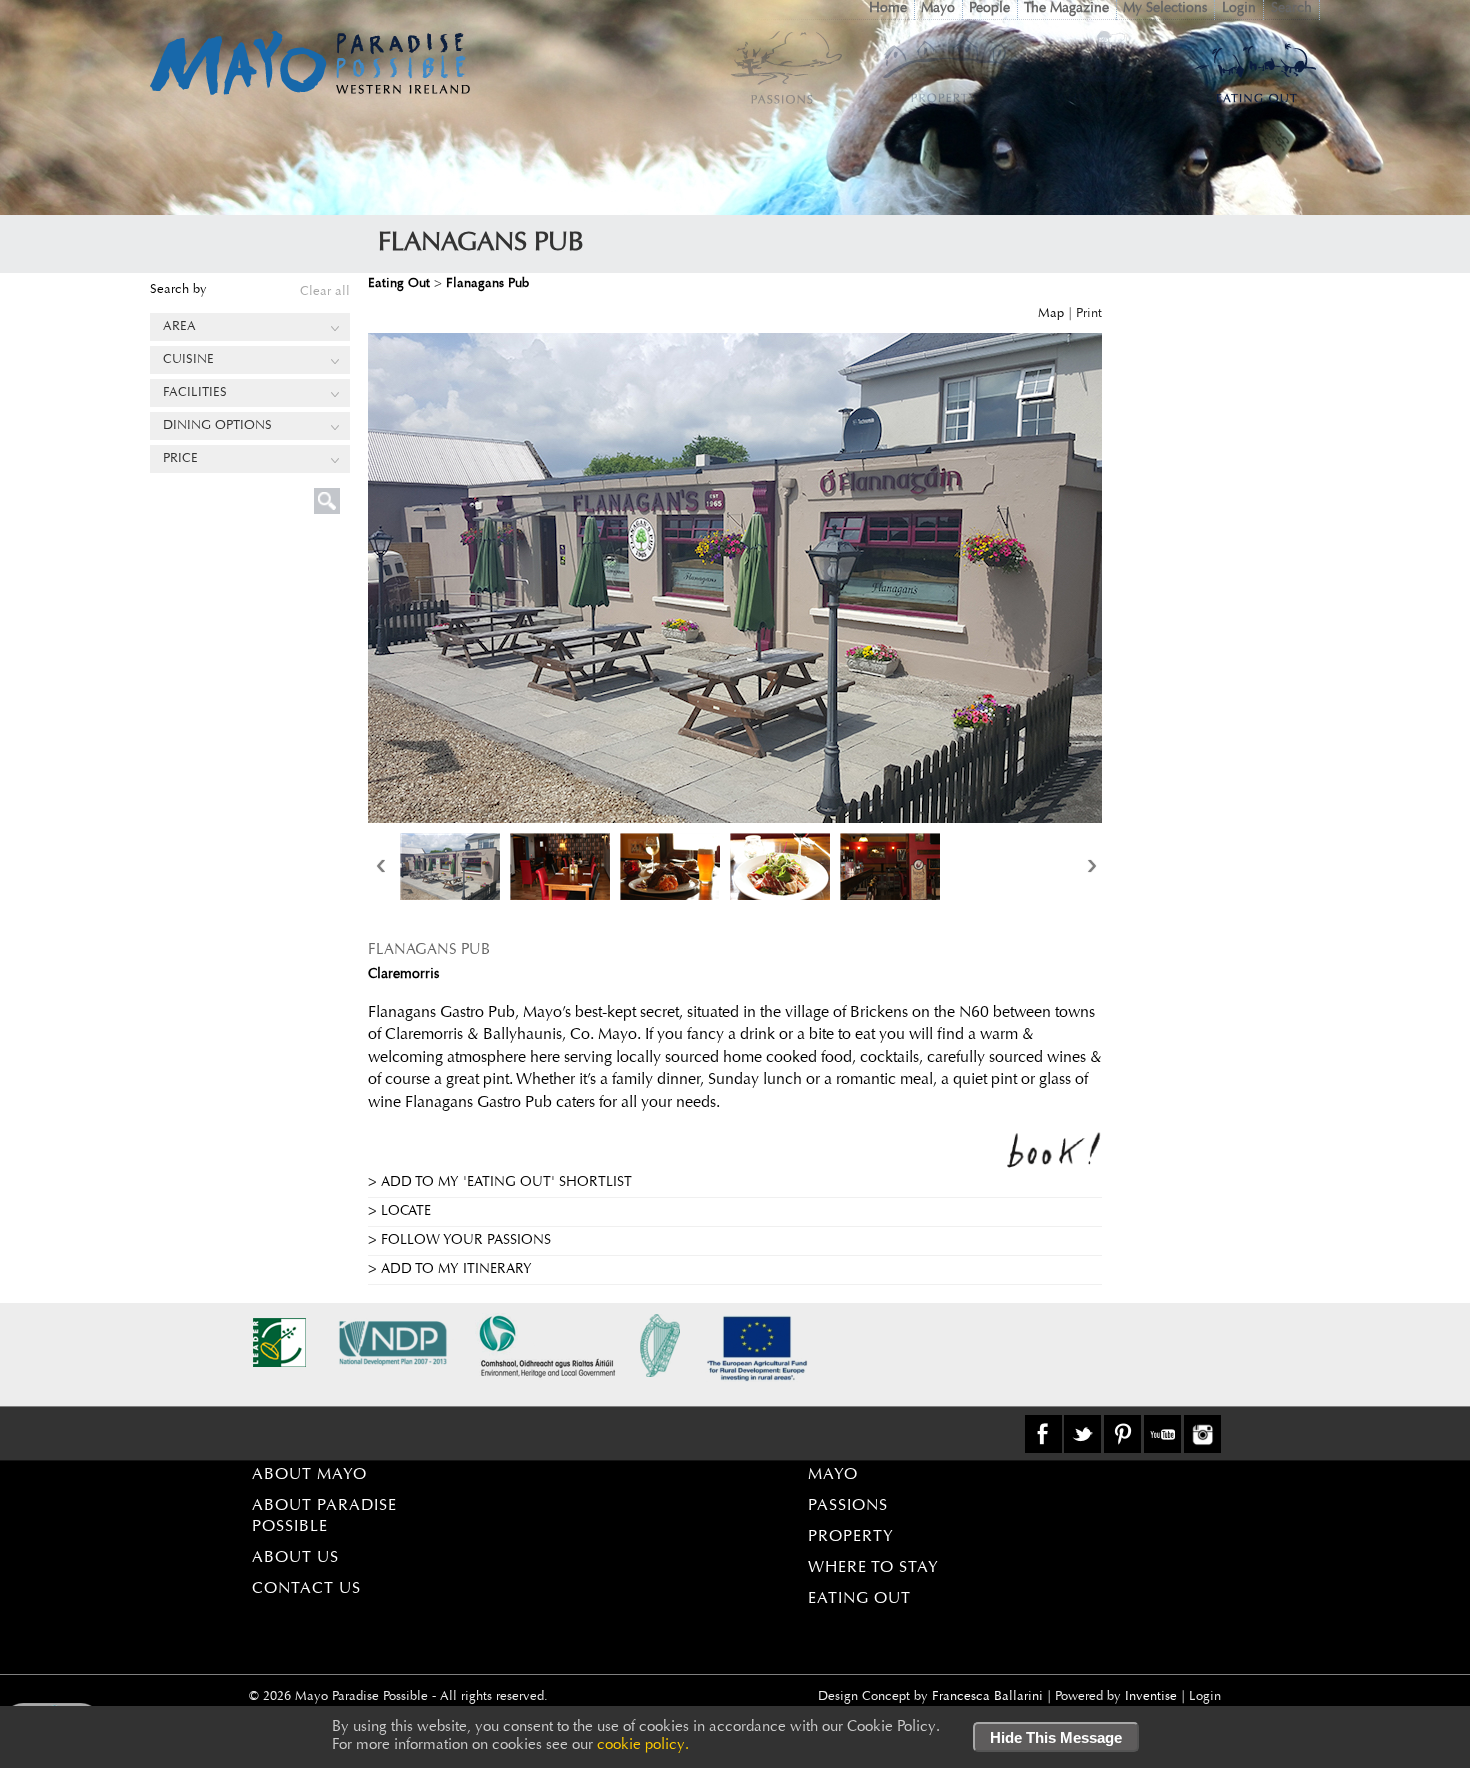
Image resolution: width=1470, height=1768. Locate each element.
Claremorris (403, 975)
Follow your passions (466, 1241)
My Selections (1165, 9)
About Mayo (309, 1475)
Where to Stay (873, 1568)
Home (888, 9)
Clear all (325, 291)
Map (1051, 313)
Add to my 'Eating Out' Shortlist (506, 1183)
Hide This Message (1056, 1737)
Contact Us (306, 1589)
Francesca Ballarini (987, 1696)
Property (851, 1537)
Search (1291, 9)
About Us (295, 1558)
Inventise (1151, 1696)
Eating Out (859, 1599)
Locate (406, 1212)
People (989, 9)
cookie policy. (643, 1745)
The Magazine (1066, 9)
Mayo (938, 9)
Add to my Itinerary (456, 1270)
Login (1239, 9)
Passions (848, 1506)
